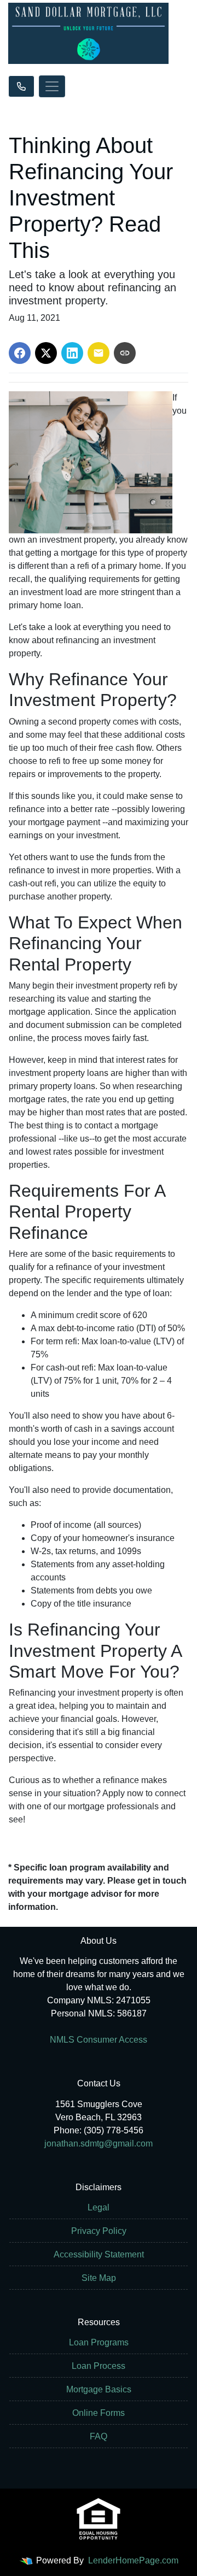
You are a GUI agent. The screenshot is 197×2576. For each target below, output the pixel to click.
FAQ (99, 2436)
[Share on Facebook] (20, 353)
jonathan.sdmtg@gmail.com (99, 2143)
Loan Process (99, 2366)
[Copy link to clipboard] (125, 353)
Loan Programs (99, 2342)
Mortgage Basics (99, 2389)
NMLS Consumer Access (99, 2040)
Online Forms (99, 2413)
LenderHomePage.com (133, 2560)
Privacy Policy (99, 2231)
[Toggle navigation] (52, 86)
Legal (99, 2207)
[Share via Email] (99, 353)
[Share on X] (46, 353)
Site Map (99, 2278)
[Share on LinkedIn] (72, 353)
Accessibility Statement (99, 2254)
